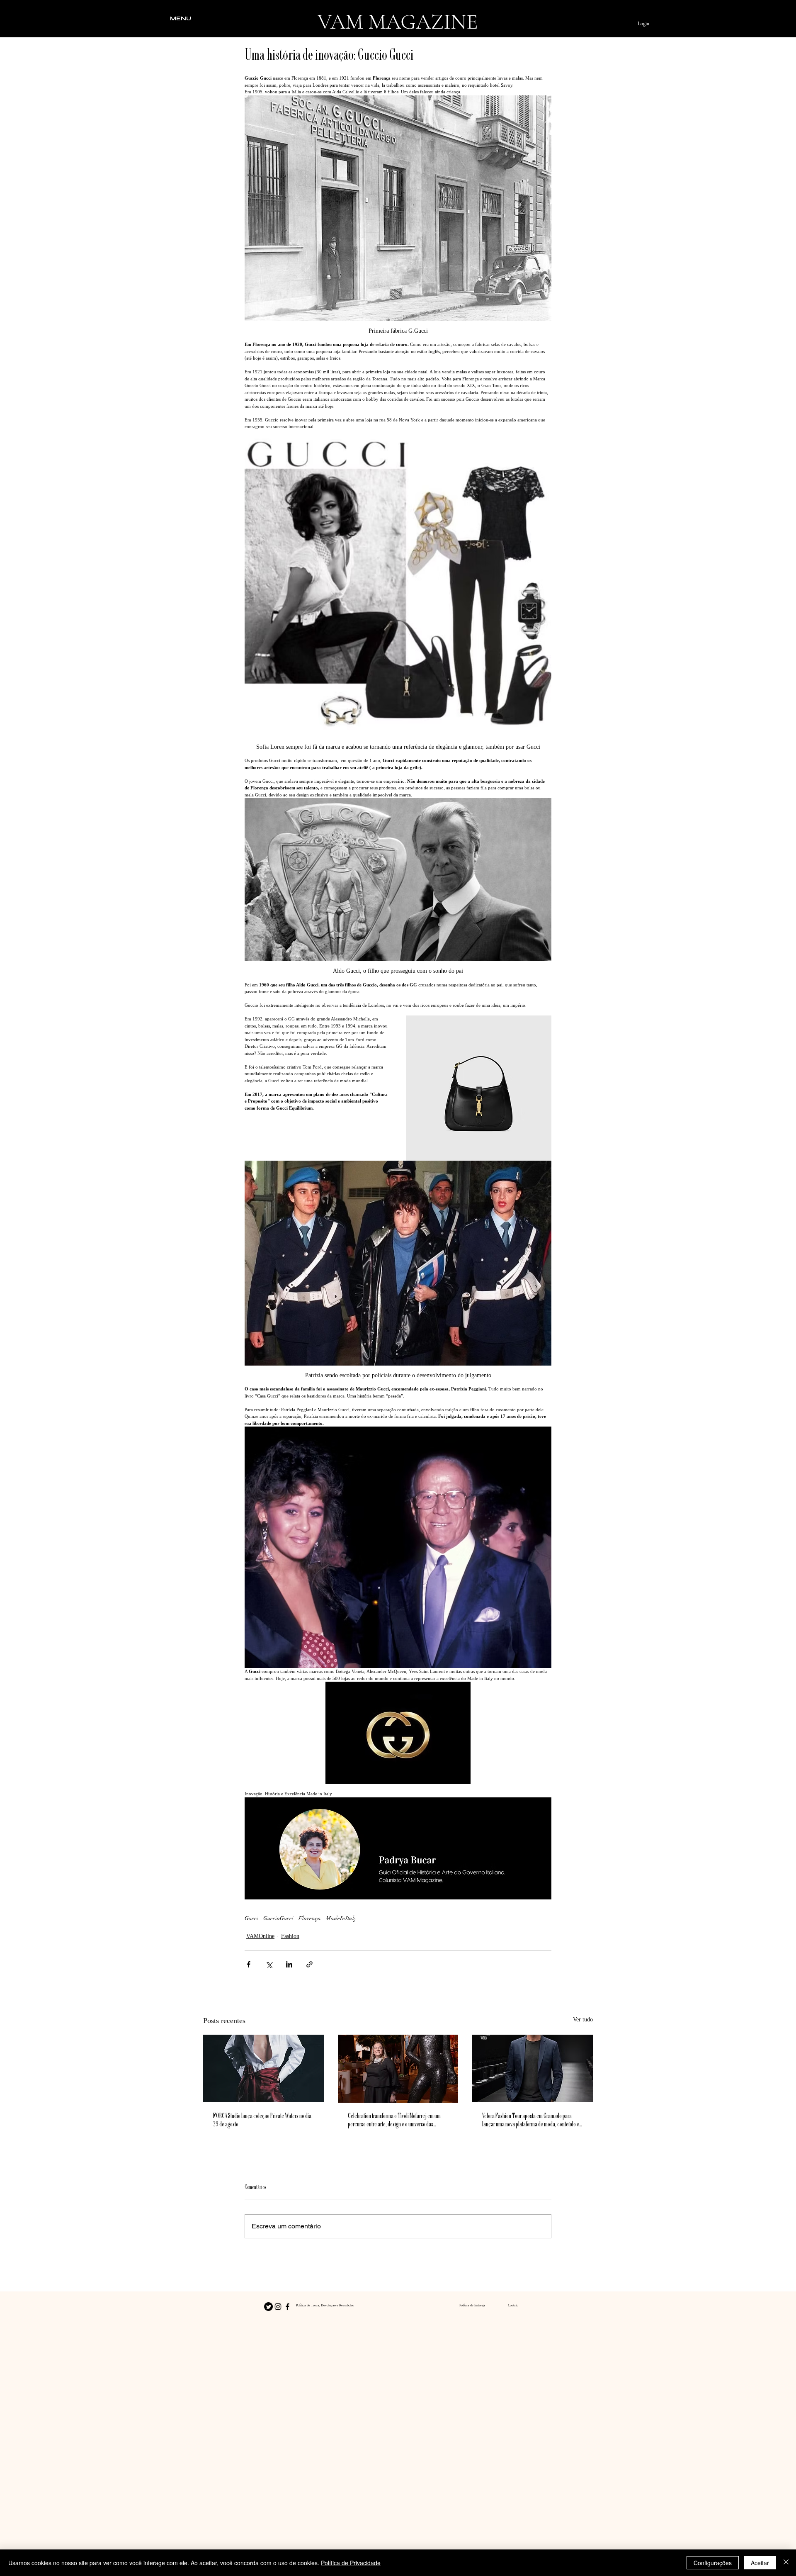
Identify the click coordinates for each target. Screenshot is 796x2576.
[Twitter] (268, 2307)
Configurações (713, 2563)
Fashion (290, 1936)
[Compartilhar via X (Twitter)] (269, 1964)
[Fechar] (786, 2563)
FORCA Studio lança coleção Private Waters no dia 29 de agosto (262, 2121)
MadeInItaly (341, 1918)
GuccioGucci (278, 1918)
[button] (181, 18)
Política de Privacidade (351, 2563)
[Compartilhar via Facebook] (249, 1964)
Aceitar (760, 2563)
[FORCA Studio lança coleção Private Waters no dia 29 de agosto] (263, 2068)
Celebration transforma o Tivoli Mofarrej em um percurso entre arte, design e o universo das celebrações (394, 2121)
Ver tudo (583, 2020)
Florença (310, 1918)
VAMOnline (260, 1936)
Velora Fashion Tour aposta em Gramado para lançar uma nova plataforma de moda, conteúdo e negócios (531, 2121)
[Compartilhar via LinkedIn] (289, 1964)
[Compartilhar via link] (309, 1964)
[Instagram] (278, 2307)
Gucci (251, 1918)
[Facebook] (288, 2307)
